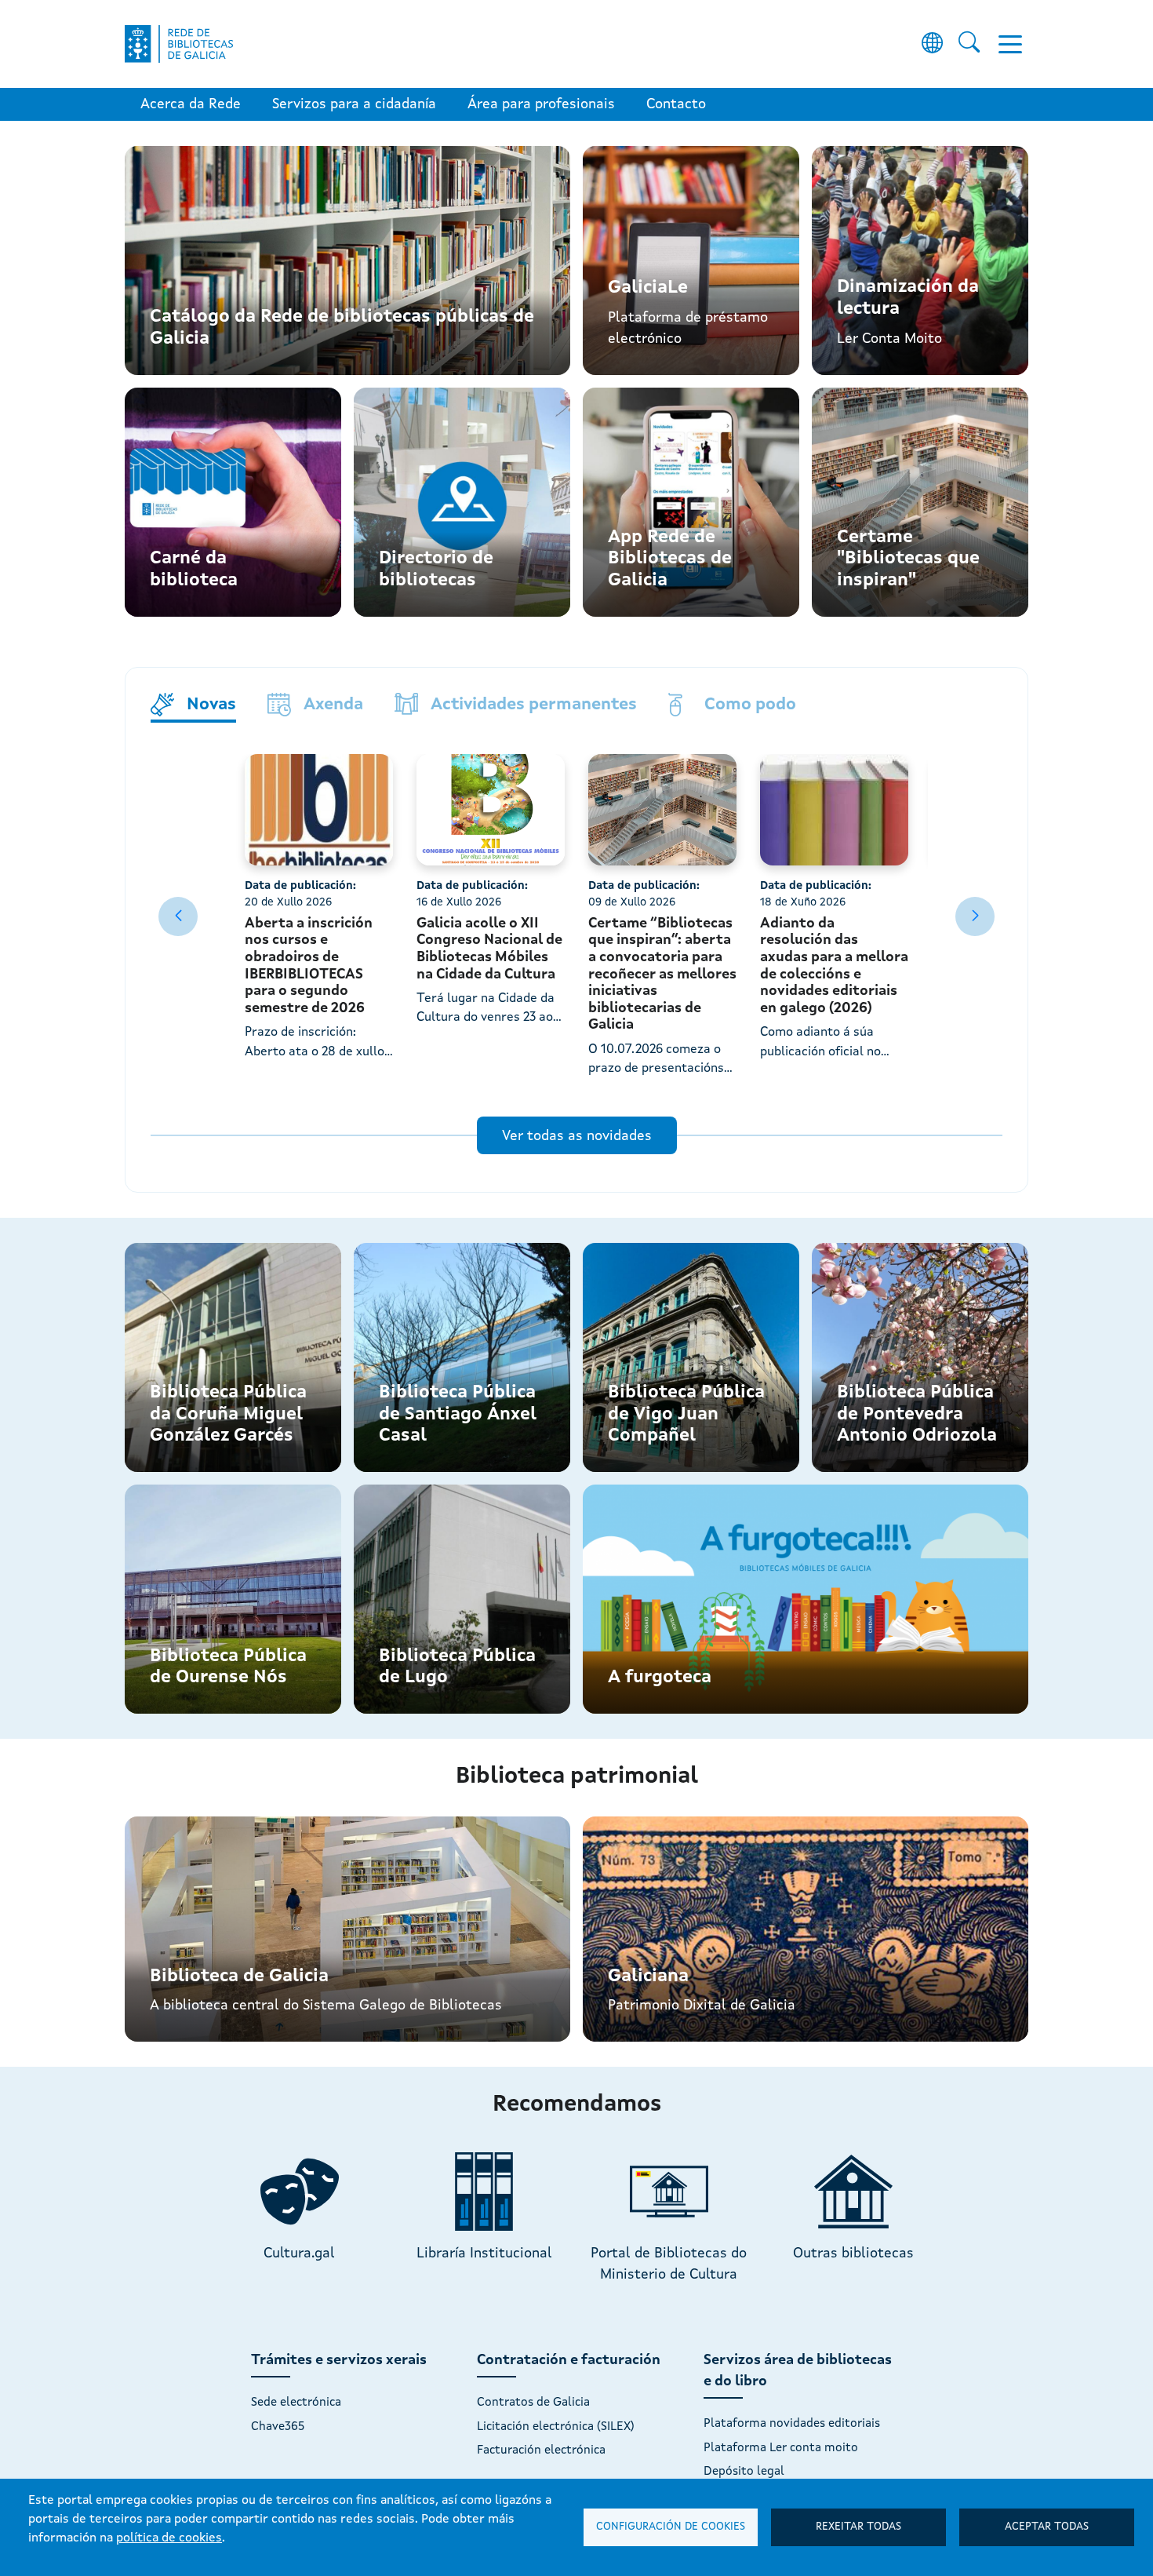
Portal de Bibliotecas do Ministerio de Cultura (669, 2264)
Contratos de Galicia (533, 2403)
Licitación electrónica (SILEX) (556, 2427)
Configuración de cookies (671, 2527)
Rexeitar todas (858, 2527)
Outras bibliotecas (853, 2254)
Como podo (750, 704)
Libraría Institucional (484, 2254)
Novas (211, 704)
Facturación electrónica (541, 2450)
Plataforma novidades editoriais (792, 2424)
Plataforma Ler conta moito (781, 2448)
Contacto (676, 104)
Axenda (333, 704)
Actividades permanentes (534, 704)
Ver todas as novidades (577, 1136)
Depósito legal (744, 2472)
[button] (965, 916)
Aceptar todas (1047, 2527)
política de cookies (169, 2538)
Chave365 (278, 2427)
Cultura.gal (299, 2254)
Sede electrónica (296, 2403)
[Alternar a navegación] (1010, 44)
